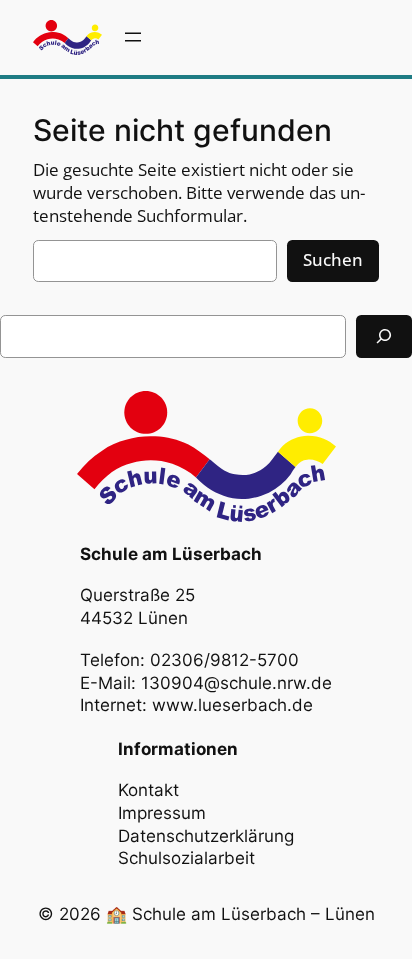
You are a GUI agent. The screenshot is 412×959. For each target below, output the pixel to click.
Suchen (333, 259)
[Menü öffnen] (133, 37)
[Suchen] (384, 336)
